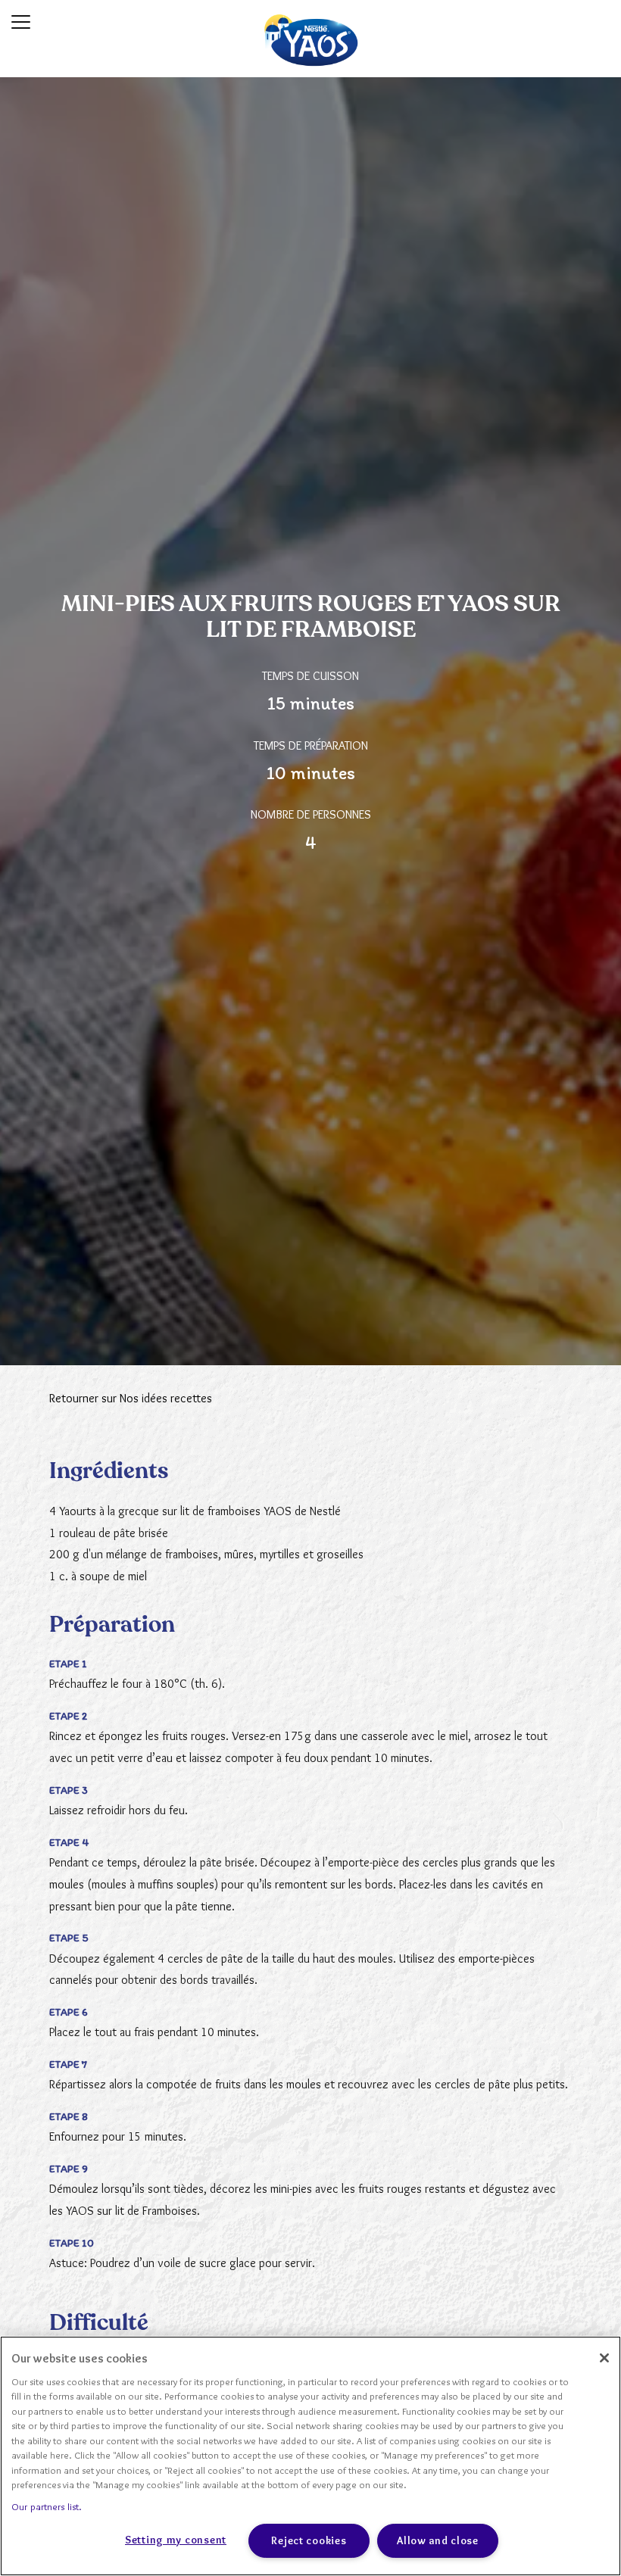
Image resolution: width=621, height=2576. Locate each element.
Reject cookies (309, 2540)
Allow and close (438, 2540)
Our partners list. (47, 2506)
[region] (310, 2456)
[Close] (604, 2358)
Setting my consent (176, 2540)
